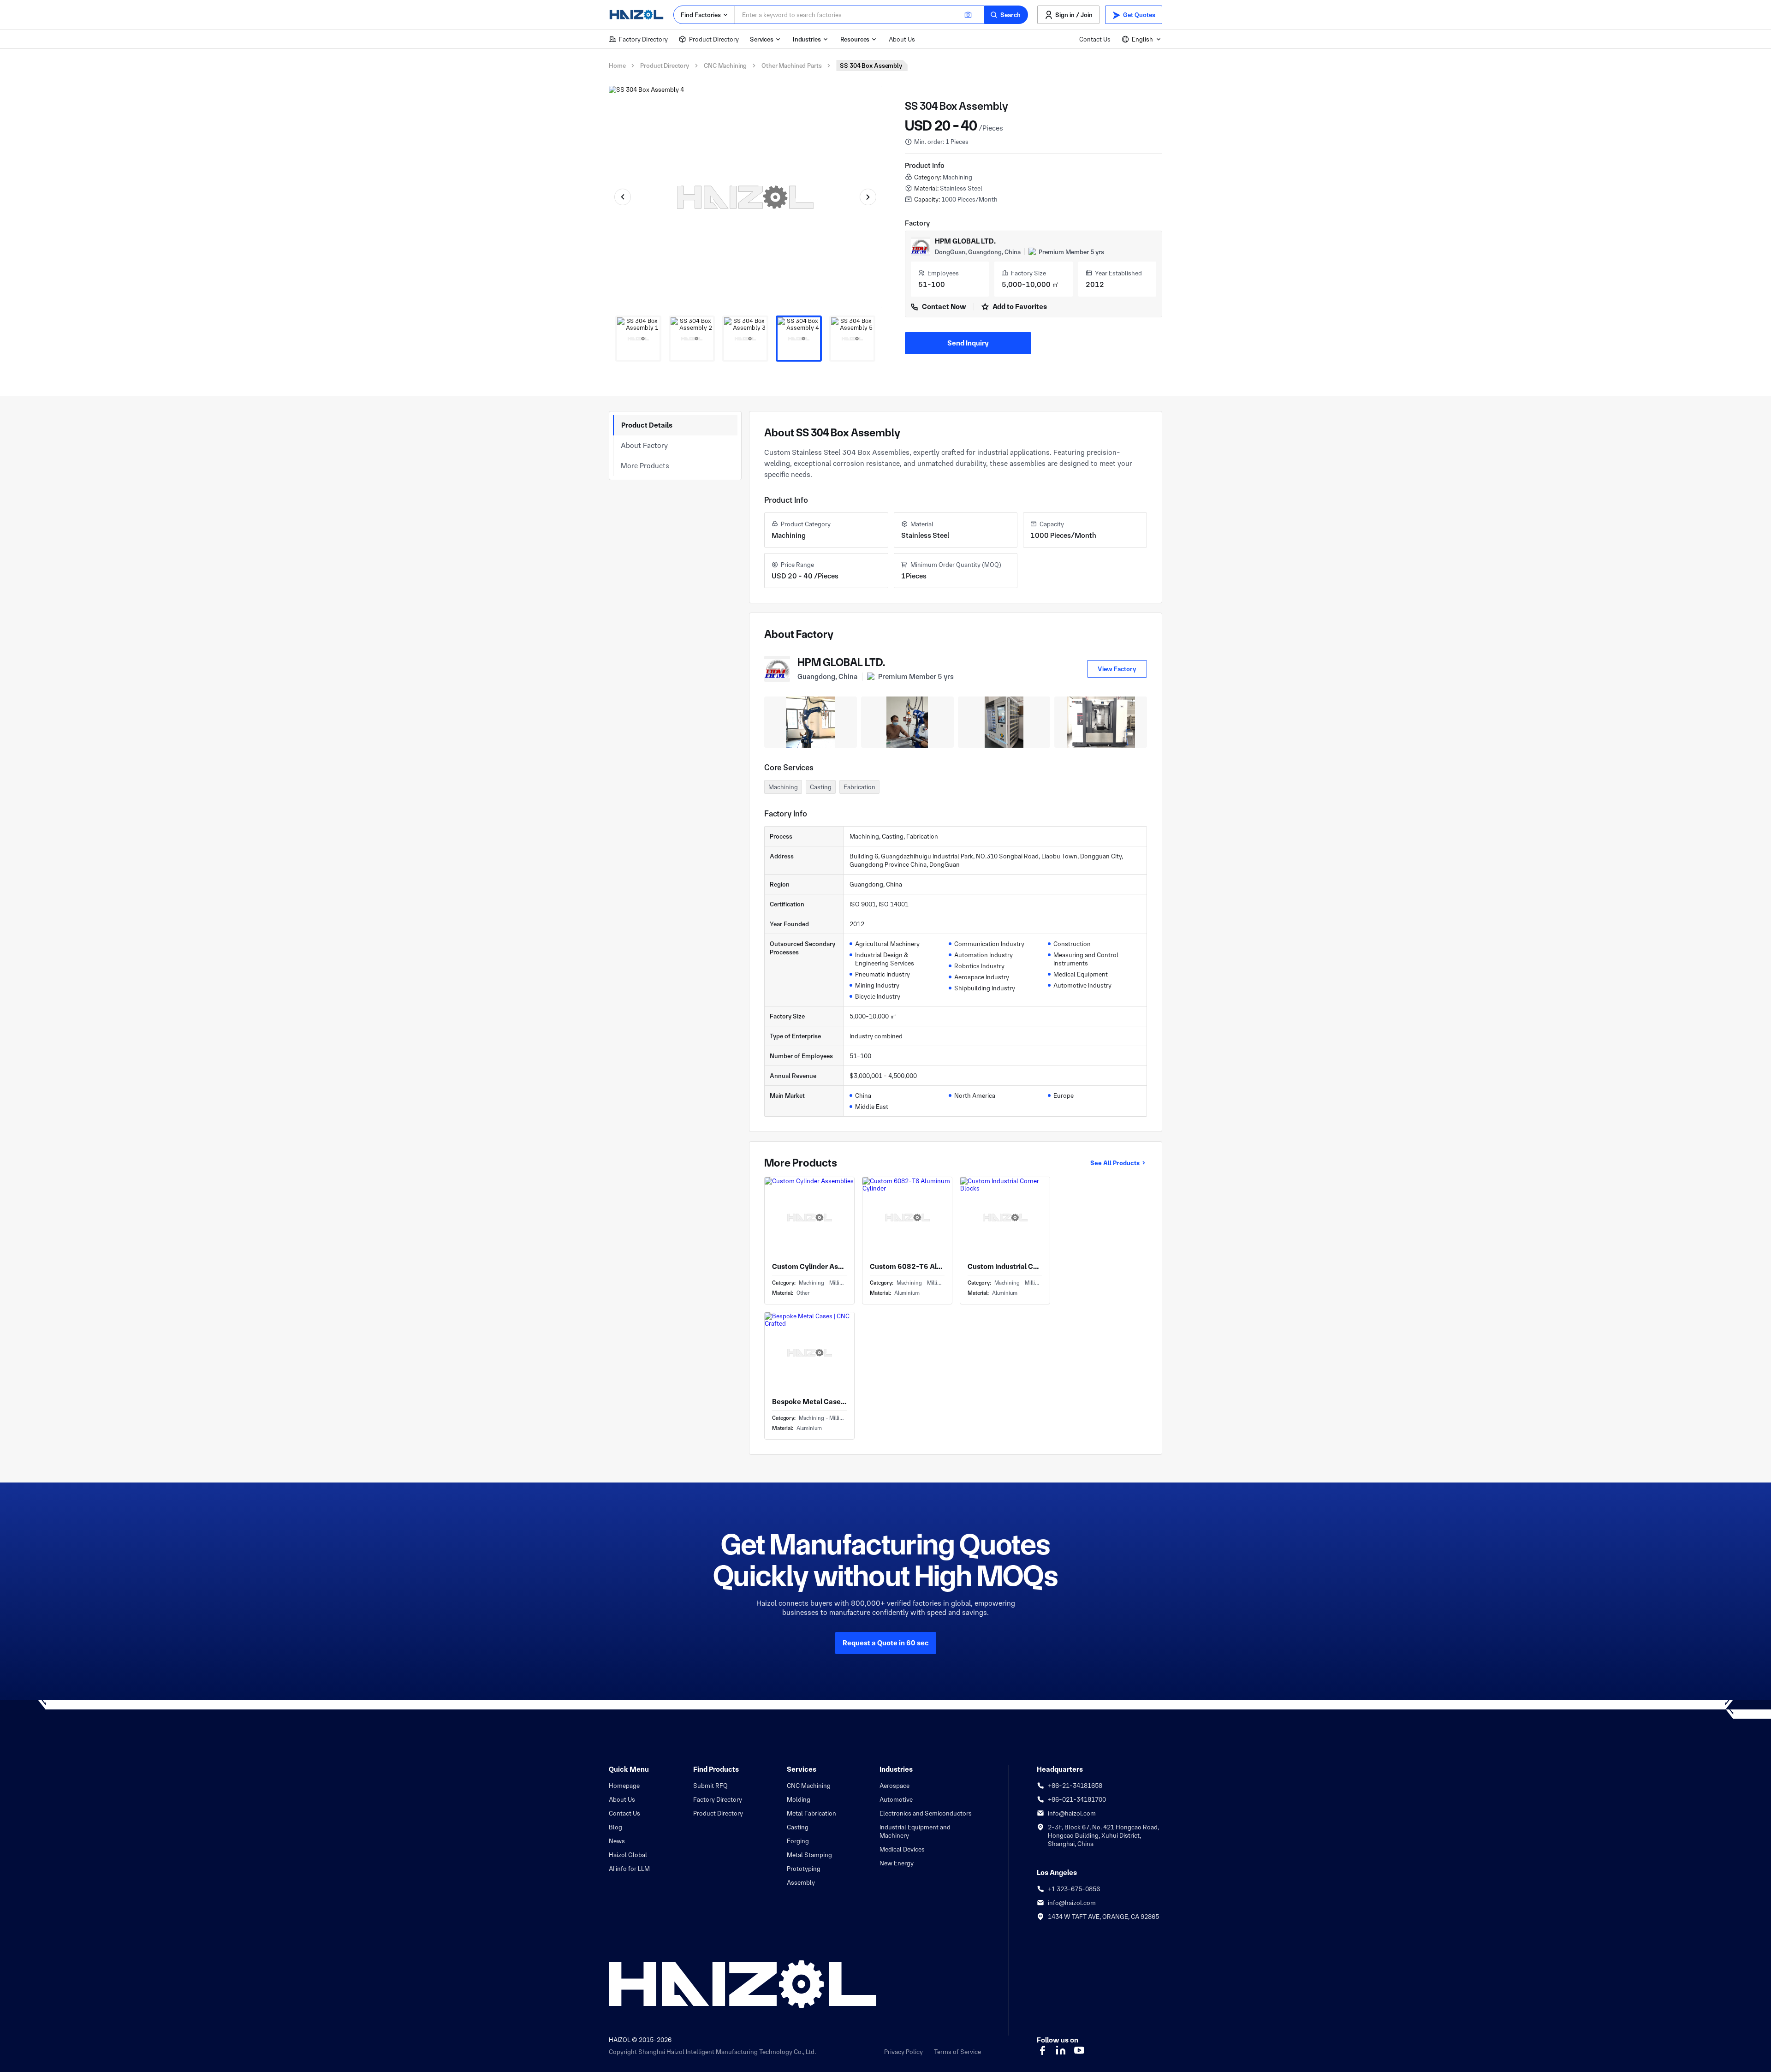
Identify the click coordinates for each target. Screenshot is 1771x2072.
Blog (615, 1827)
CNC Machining (725, 65)
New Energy (897, 1863)
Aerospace (894, 1786)
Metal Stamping (809, 1855)
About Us (902, 39)
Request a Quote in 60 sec (886, 1643)
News (617, 1841)
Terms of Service (957, 2052)
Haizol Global (628, 1855)
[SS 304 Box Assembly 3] (745, 339)
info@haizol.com (1072, 1813)
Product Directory (714, 39)
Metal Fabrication (811, 1813)
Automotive (896, 1799)
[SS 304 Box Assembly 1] (638, 339)
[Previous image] (623, 197)
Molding (799, 1799)
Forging (798, 1841)
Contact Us (1095, 39)
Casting (798, 1827)
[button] (1006, 15)
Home (617, 65)
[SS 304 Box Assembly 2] (692, 339)
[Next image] (868, 197)
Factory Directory (643, 39)
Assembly (801, 1882)
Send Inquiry (968, 343)
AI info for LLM (629, 1869)
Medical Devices (902, 1849)
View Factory (1117, 669)
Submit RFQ (710, 1786)
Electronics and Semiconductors (926, 1813)
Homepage (624, 1786)
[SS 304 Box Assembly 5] (852, 339)
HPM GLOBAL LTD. (965, 241)
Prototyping (804, 1869)
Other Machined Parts (791, 65)
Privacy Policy (903, 2052)
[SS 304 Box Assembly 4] (799, 339)
